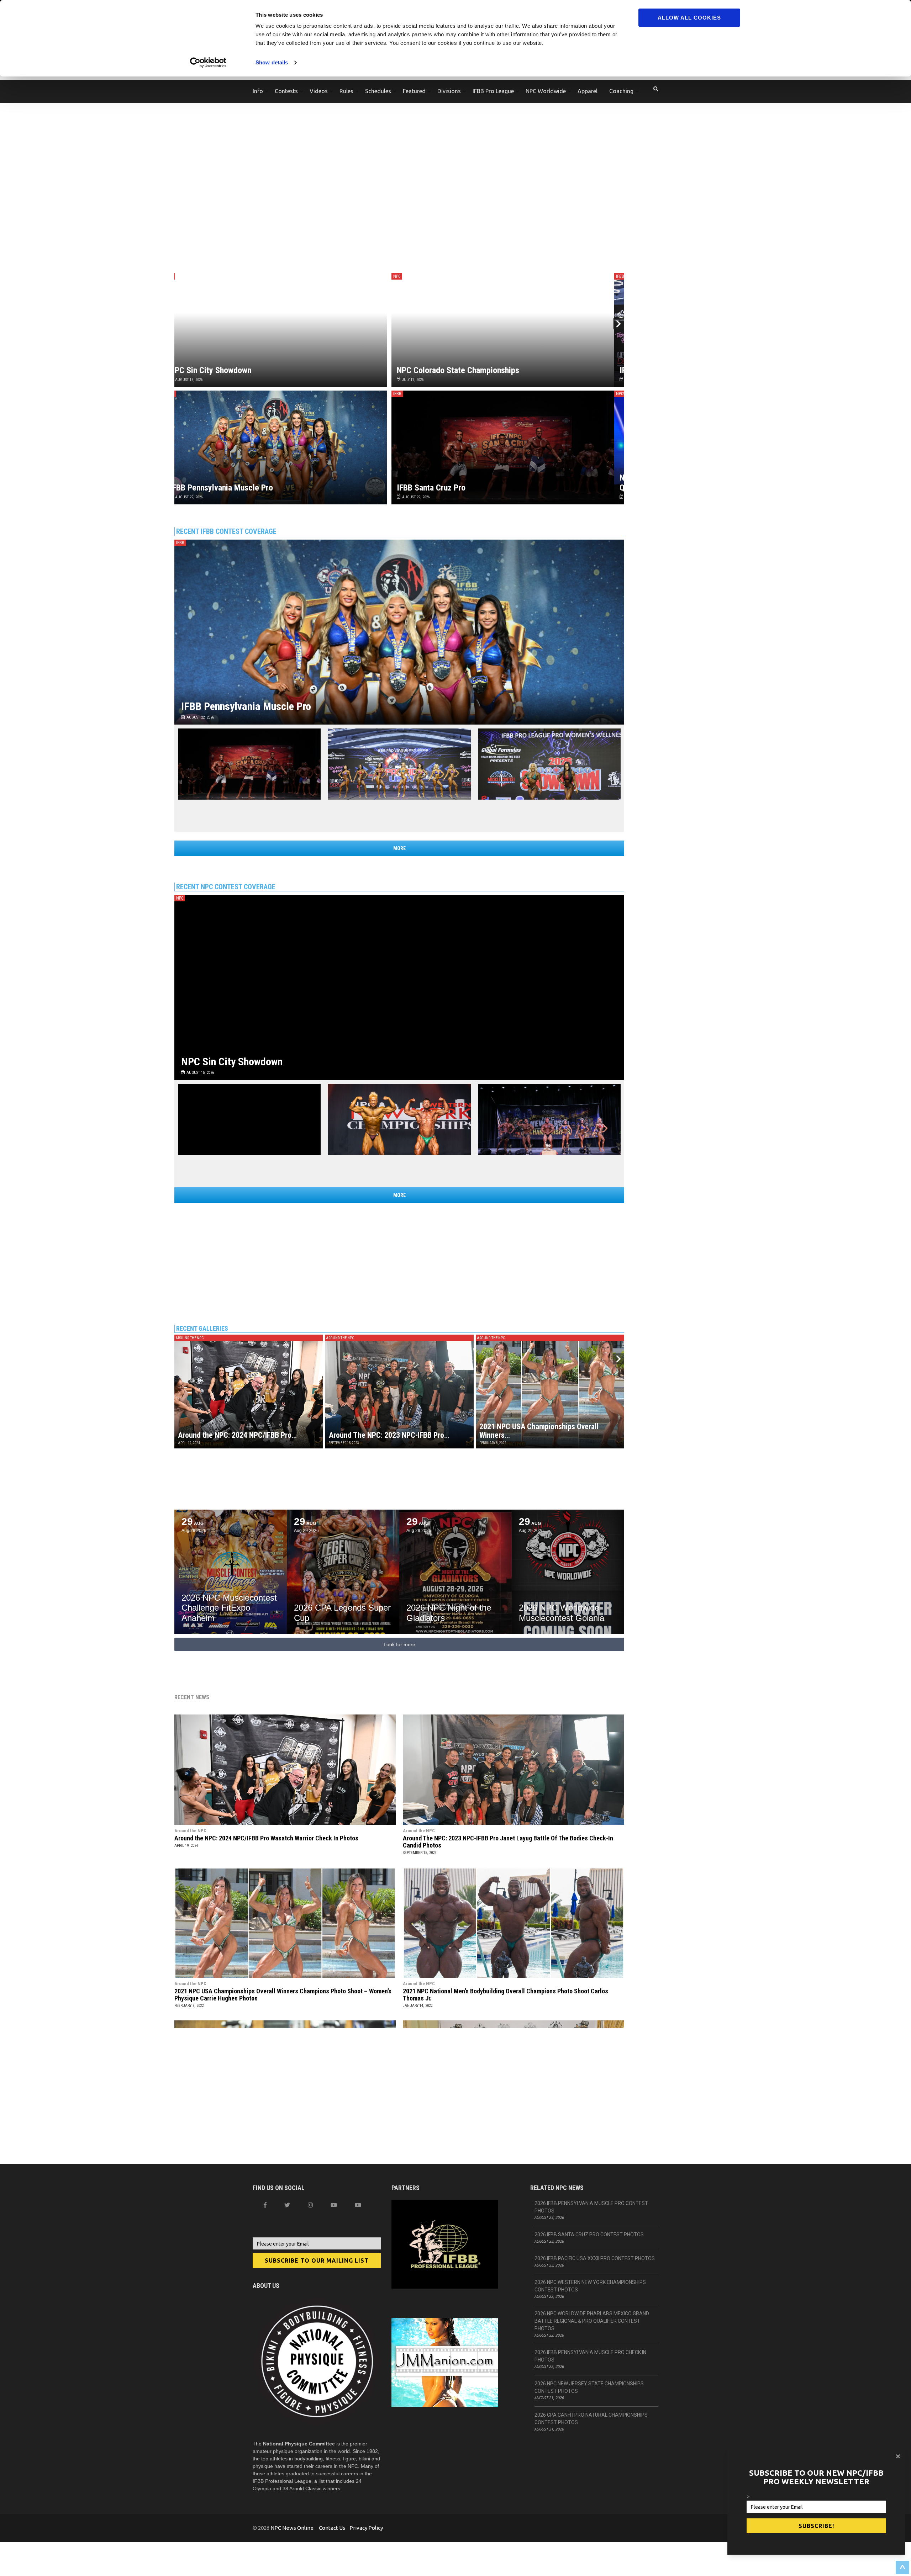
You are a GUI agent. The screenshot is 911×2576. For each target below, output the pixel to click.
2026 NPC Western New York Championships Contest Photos (590, 2286)
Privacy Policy (366, 2528)
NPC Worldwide (546, 91)
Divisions (449, 91)
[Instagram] (310, 2205)
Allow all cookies (689, 18)
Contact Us (332, 2528)
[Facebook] (265, 2205)
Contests (286, 91)
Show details (272, 62)
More (399, 848)
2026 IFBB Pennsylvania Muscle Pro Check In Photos (590, 2356)
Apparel (588, 91)
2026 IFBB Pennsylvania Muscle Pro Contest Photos (591, 2207)
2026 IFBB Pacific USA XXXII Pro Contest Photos (595, 2258)
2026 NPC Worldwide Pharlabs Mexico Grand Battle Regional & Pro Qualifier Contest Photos (592, 2321)
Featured (414, 91)
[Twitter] (287, 2205)
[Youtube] (358, 2205)
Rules (346, 91)
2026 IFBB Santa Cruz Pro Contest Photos (589, 2235)
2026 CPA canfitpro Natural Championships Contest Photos (591, 2419)
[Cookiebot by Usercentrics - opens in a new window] (208, 63)
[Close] (898, 2456)
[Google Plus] (334, 2205)
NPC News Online (292, 2528)
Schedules (378, 91)
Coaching (621, 91)
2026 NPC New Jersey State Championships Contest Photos (589, 2387)
